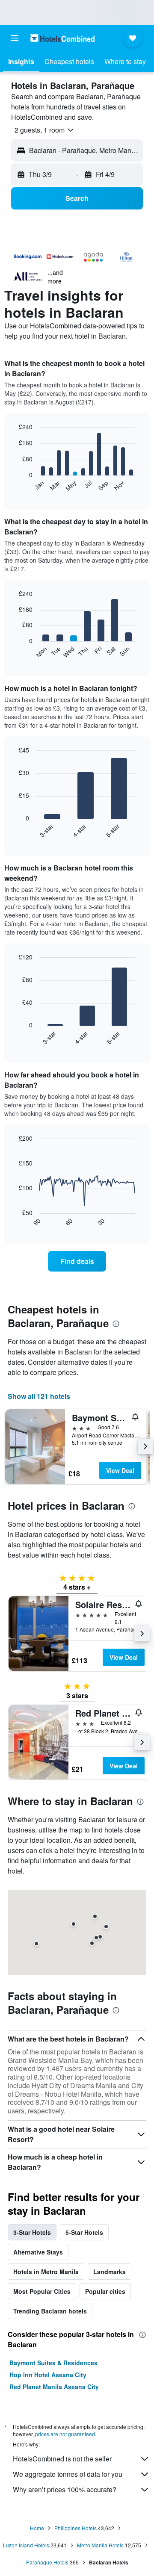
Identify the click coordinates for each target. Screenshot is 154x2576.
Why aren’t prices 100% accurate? (65, 2489)
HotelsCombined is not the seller (62, 2459)
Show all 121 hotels (39, 1396)
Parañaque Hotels (47, 2562)
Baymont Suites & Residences (53, 2363)
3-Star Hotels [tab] (32, 2232)
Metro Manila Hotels (100, 2545)
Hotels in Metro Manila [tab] (46, 2272)
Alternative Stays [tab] (38, 2252)
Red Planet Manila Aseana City (54, 2387)
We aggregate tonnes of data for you (68, 2474)
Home (37, 2528)
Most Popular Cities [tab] (42, 2291)
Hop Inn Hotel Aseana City (48, 2375)
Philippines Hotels (76, 2528)
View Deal (120, 1470)
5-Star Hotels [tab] (84, 2232)
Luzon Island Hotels (26, 2545)
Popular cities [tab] (105, 2291)
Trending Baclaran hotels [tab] (50, 2311)
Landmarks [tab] (110, 2272)
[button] (15, 38)
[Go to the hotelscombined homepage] (62, 38)
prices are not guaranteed (65, 2434)
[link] (77, 1261)
